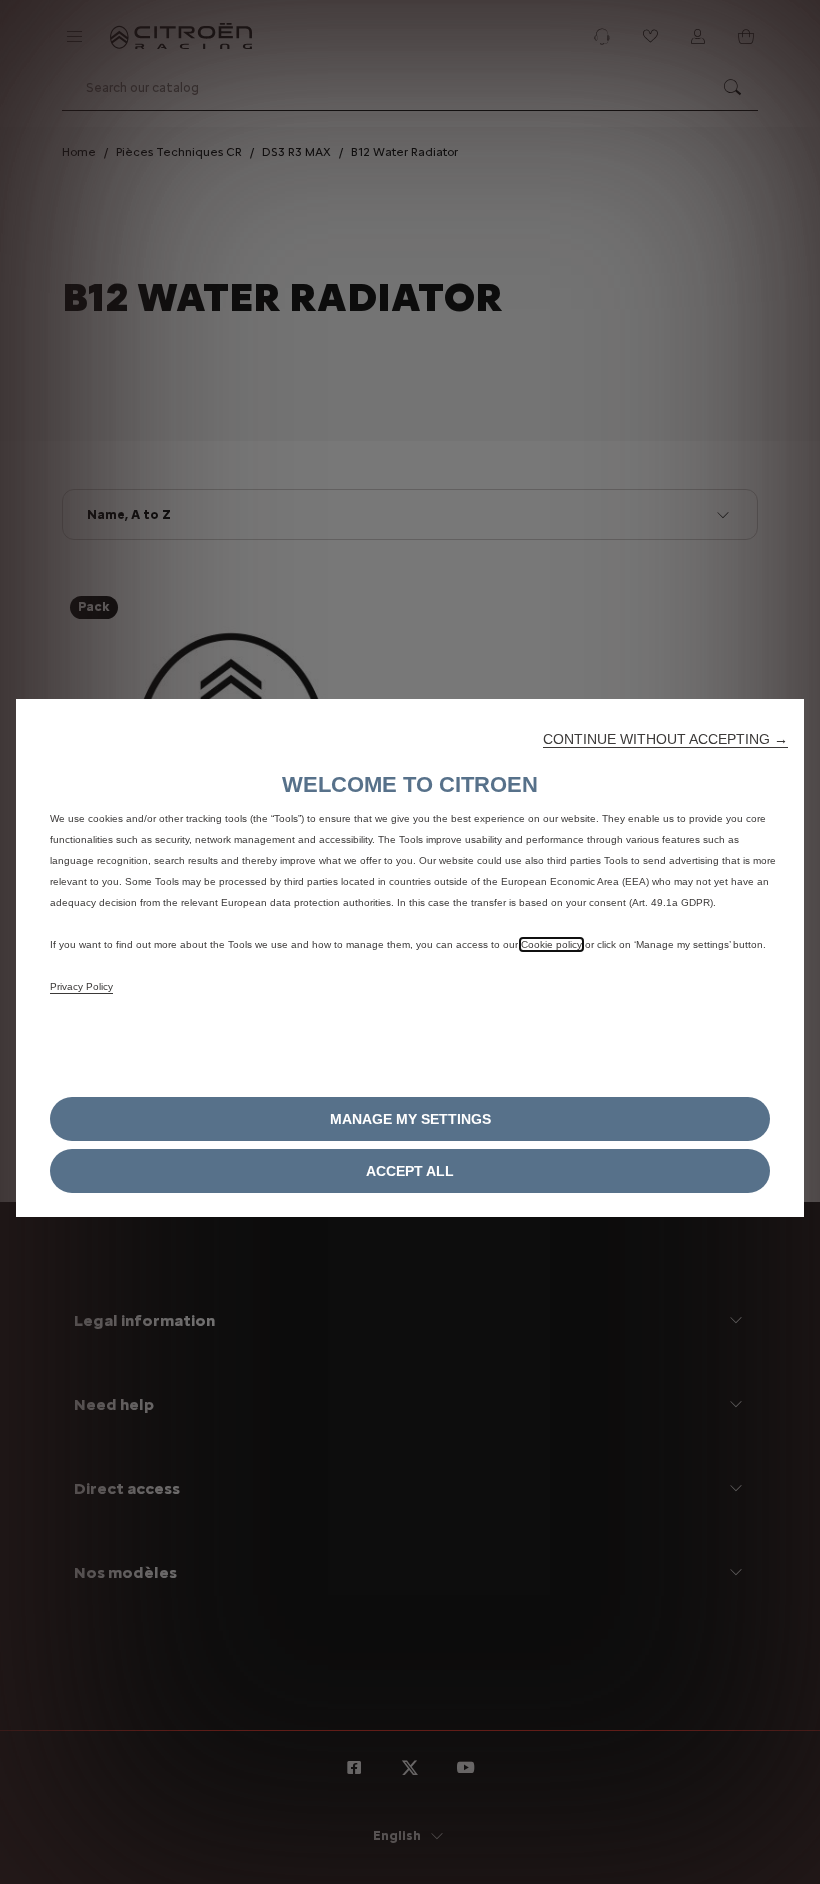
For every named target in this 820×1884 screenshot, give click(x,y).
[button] (665, 739)
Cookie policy (551, 944)
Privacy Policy (81, 986)
